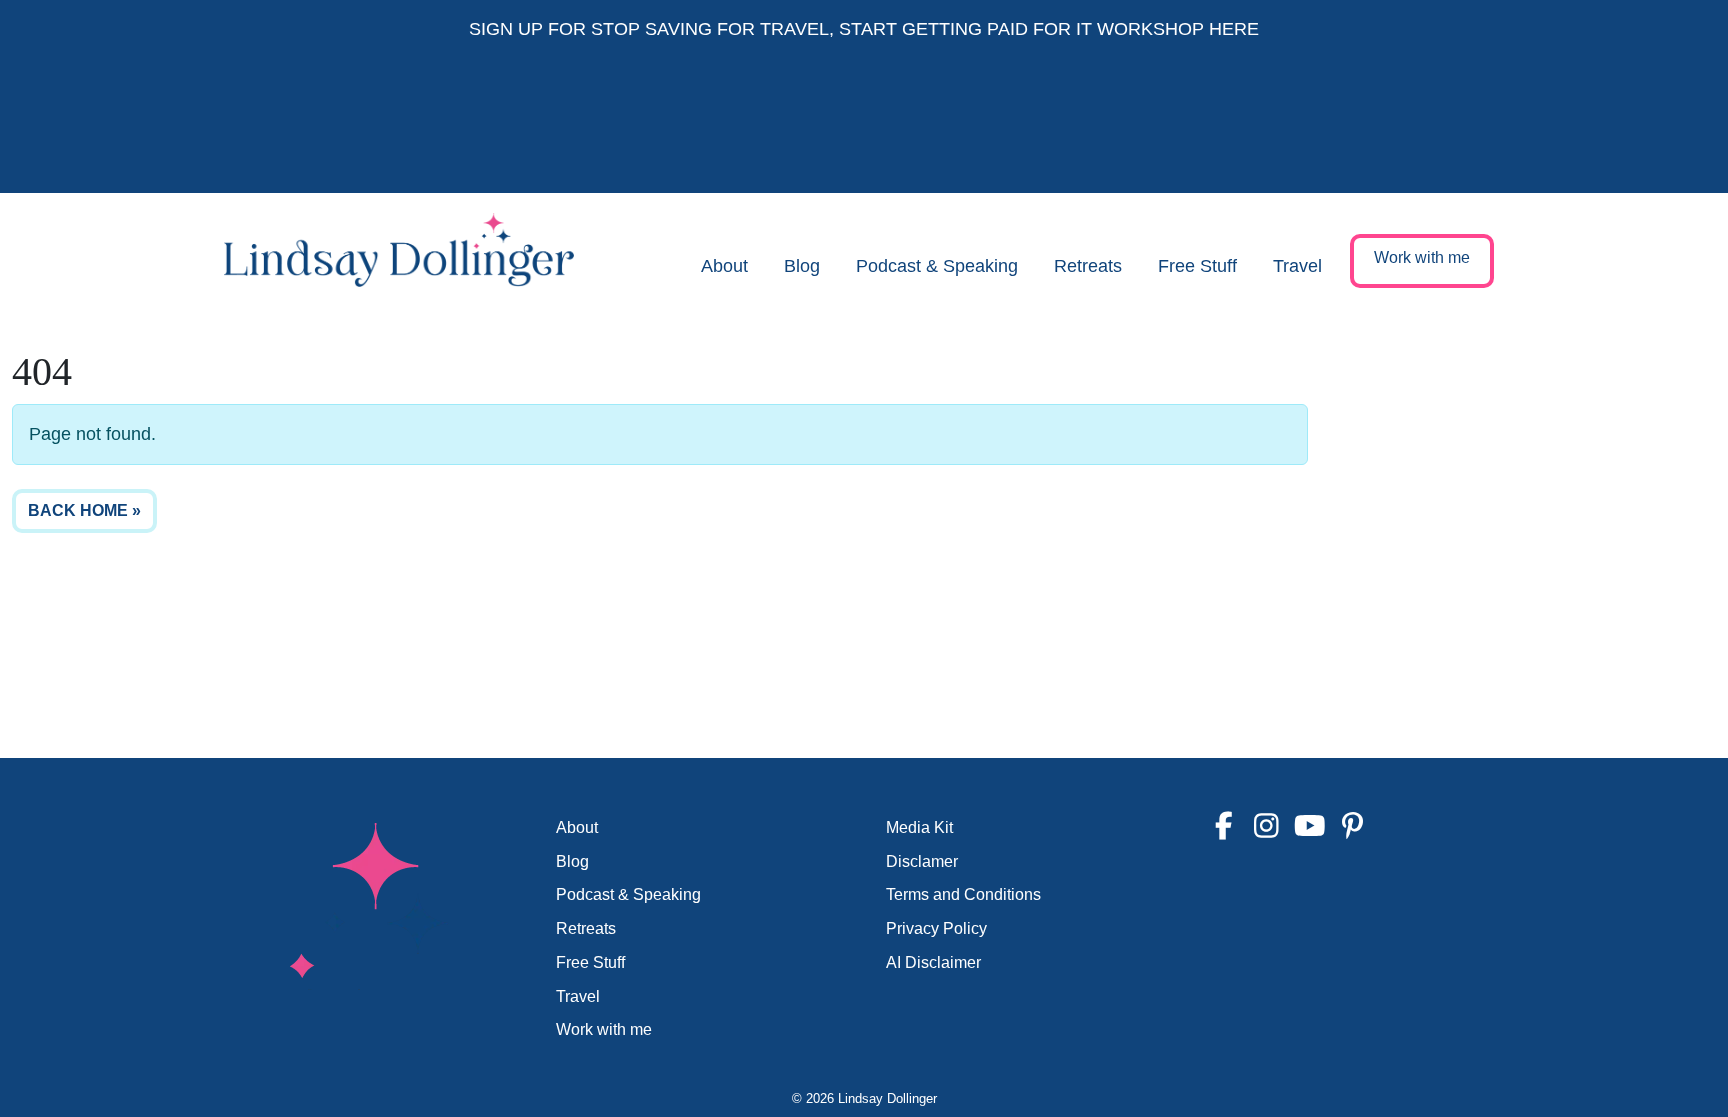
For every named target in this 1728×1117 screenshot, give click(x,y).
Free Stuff (1197, 266)
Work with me (1422, 257)
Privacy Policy (936, 928)
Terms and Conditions (963, 894)
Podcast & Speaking (937, 266)
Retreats (1088, 266)
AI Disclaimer (933, 962)
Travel (1297, 266)
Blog (802, 266)
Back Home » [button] (84, 510)
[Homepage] (399, 266)
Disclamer (922, 861)
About (724, 266)
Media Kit (919, 827)
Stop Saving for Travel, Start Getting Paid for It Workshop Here (925, 29)
